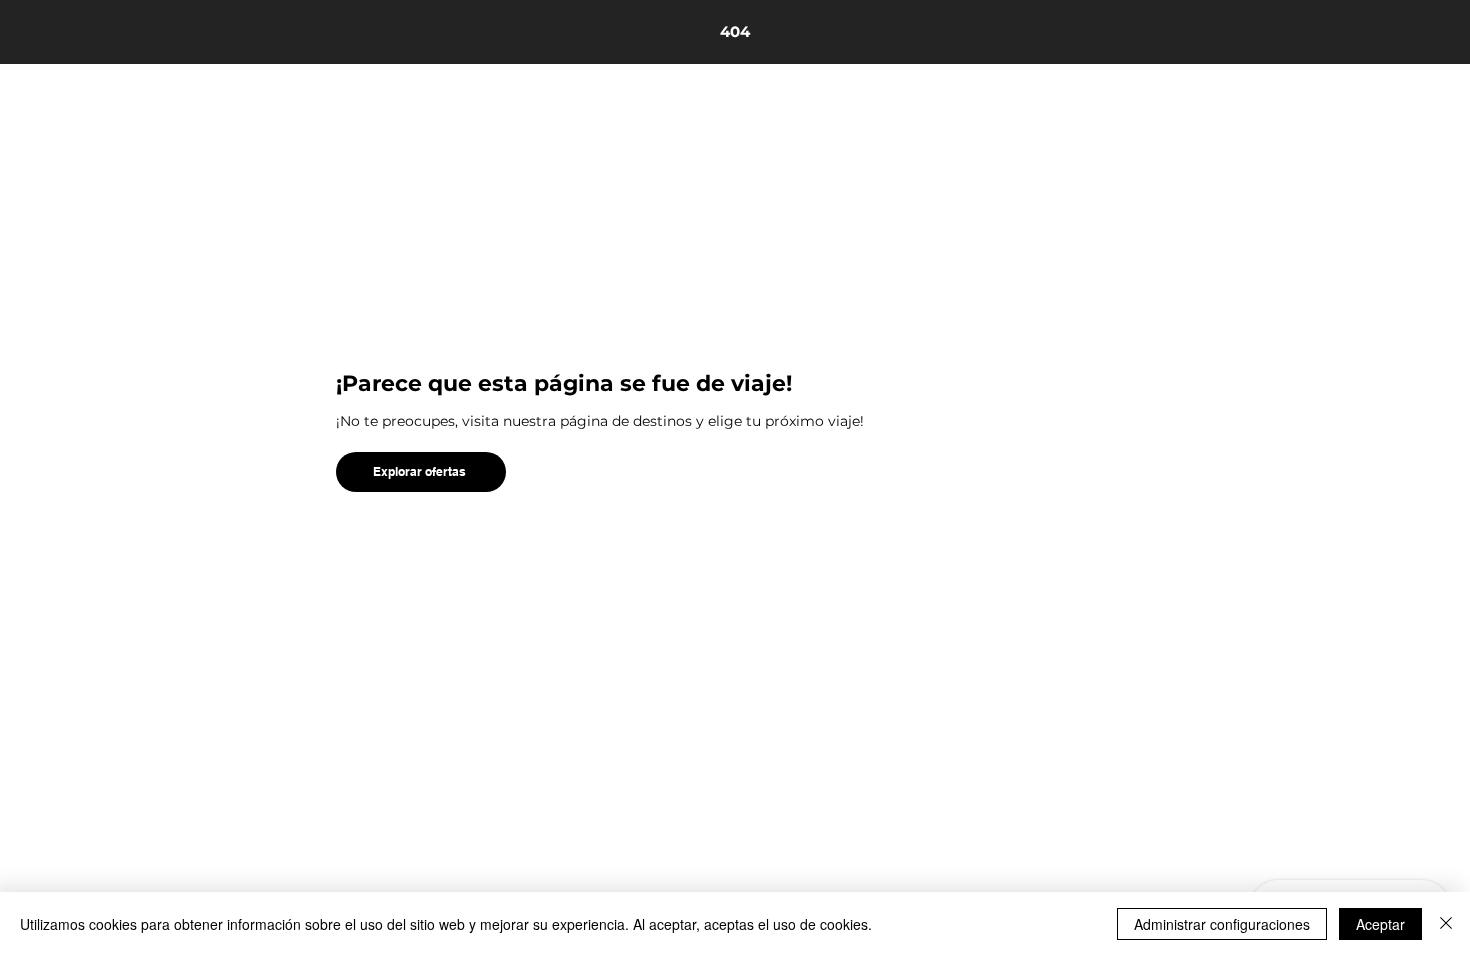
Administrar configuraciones (1222, 924)
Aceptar (1380, 924)
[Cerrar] (1446, 924)
